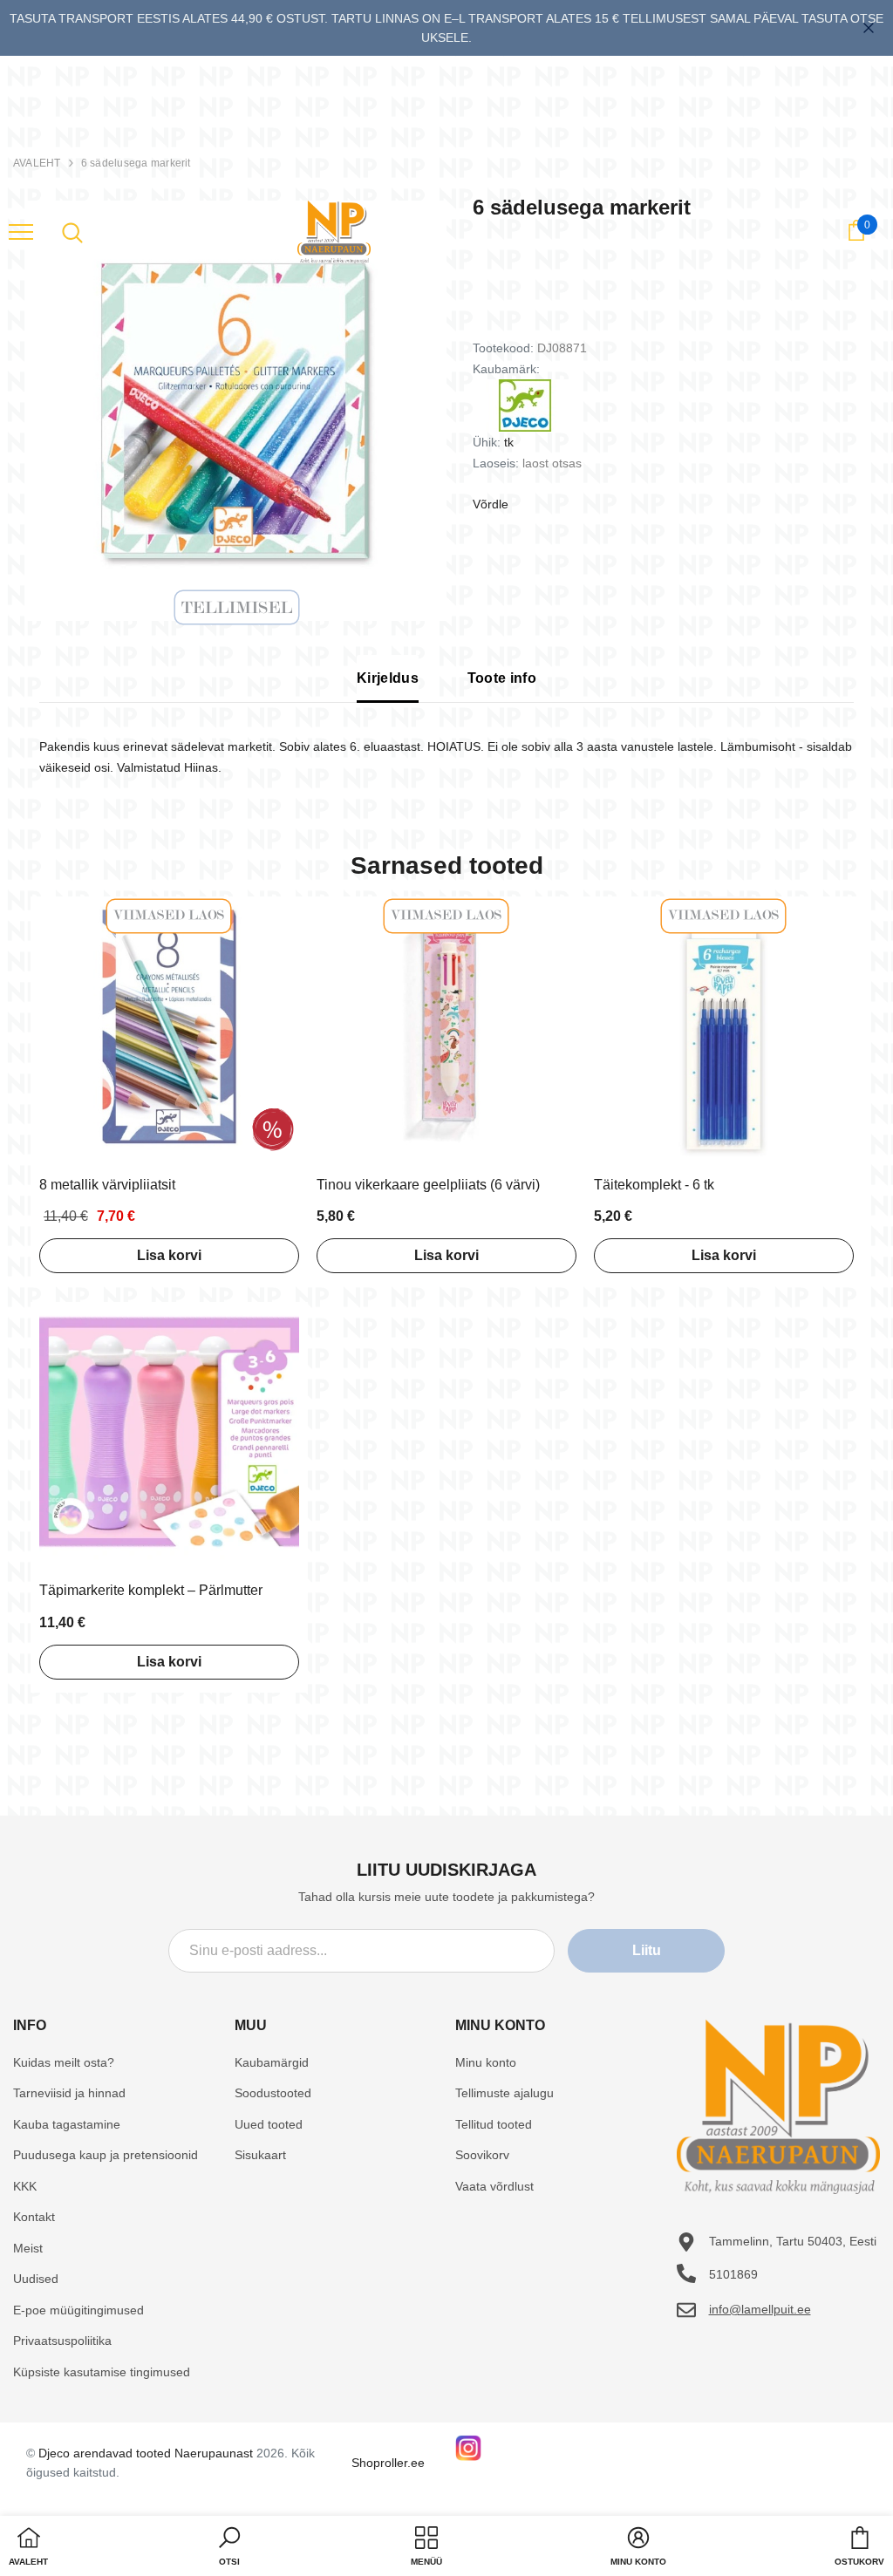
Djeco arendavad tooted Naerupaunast (146, 2453)
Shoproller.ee (388, 2463)
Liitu (647, 1950)
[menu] (21, 231)
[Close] (869, 28)
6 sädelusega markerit (136, 163)
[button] (229, 2548)
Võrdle (491, 504)
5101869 (733, 2274)
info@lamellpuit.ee (760, 2309)
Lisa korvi (169, 1255)
